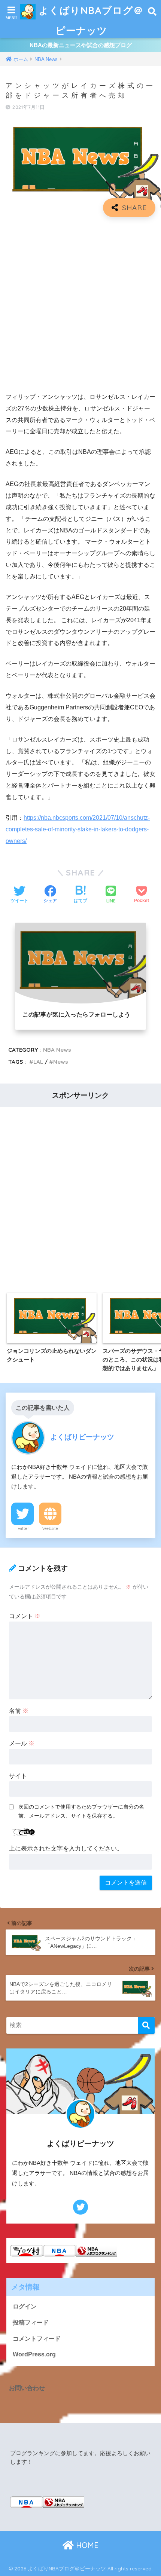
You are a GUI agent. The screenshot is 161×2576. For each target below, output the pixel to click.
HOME (86, 2545)
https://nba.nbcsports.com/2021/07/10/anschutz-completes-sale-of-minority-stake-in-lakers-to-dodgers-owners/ (78, 829)
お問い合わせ (27, 2388)
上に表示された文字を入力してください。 (66, 1848)
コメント (25, 1616)
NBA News (57, 1050)
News (61, 1062)
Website (50, 1528)
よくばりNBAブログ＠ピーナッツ (89, 20)
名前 (19, 1711)
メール (22, 1743)
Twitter (22, 1528)
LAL (38, 1062)
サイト (18, 1776)
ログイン (25, 2306)
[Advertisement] (80, 305)
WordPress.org (34, 2354)
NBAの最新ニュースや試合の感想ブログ (81, 45)
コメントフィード (37, 2339)
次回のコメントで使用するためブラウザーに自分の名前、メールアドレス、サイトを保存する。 (81, 1811)
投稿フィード (31, 2323)
